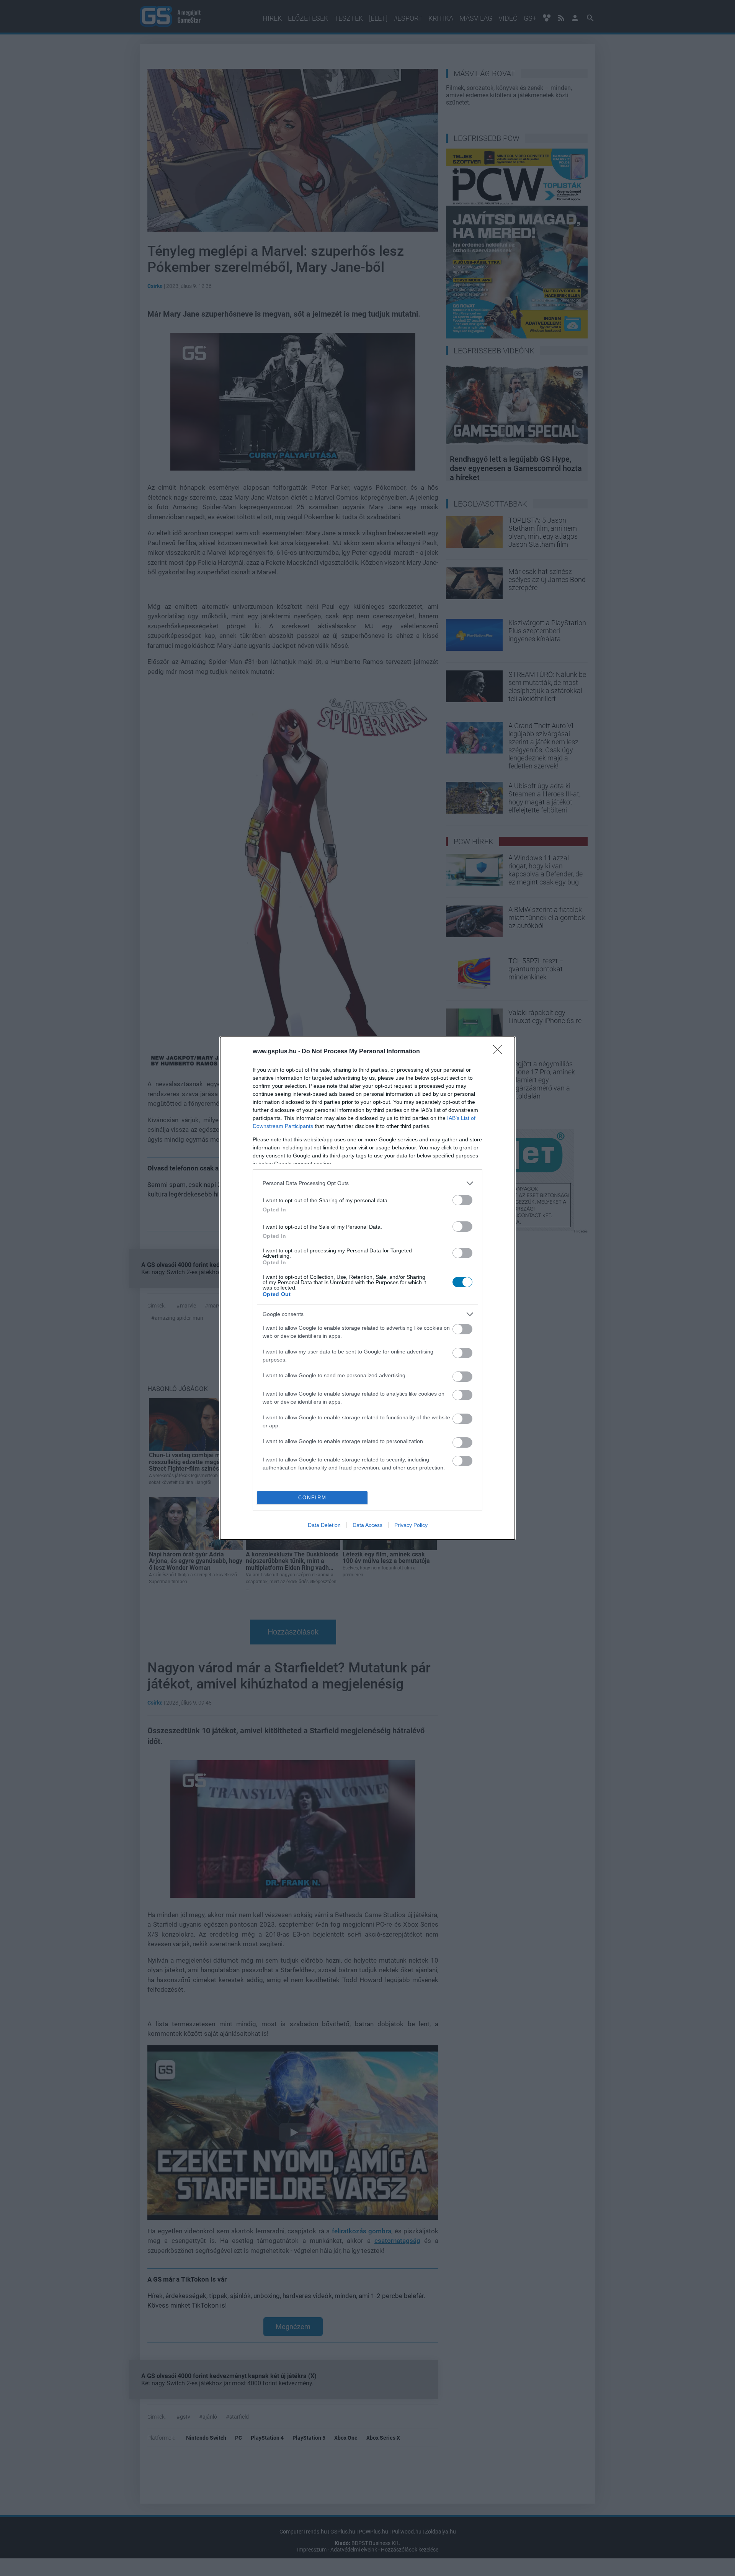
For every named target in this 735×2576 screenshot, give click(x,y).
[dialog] (367, 1288)
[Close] (500, 1052)
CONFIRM (312, 1498)
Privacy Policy (411, 1525)
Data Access (367, 1525)
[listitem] (367, 1183)
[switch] (462, 1200)
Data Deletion (324, 1525)
